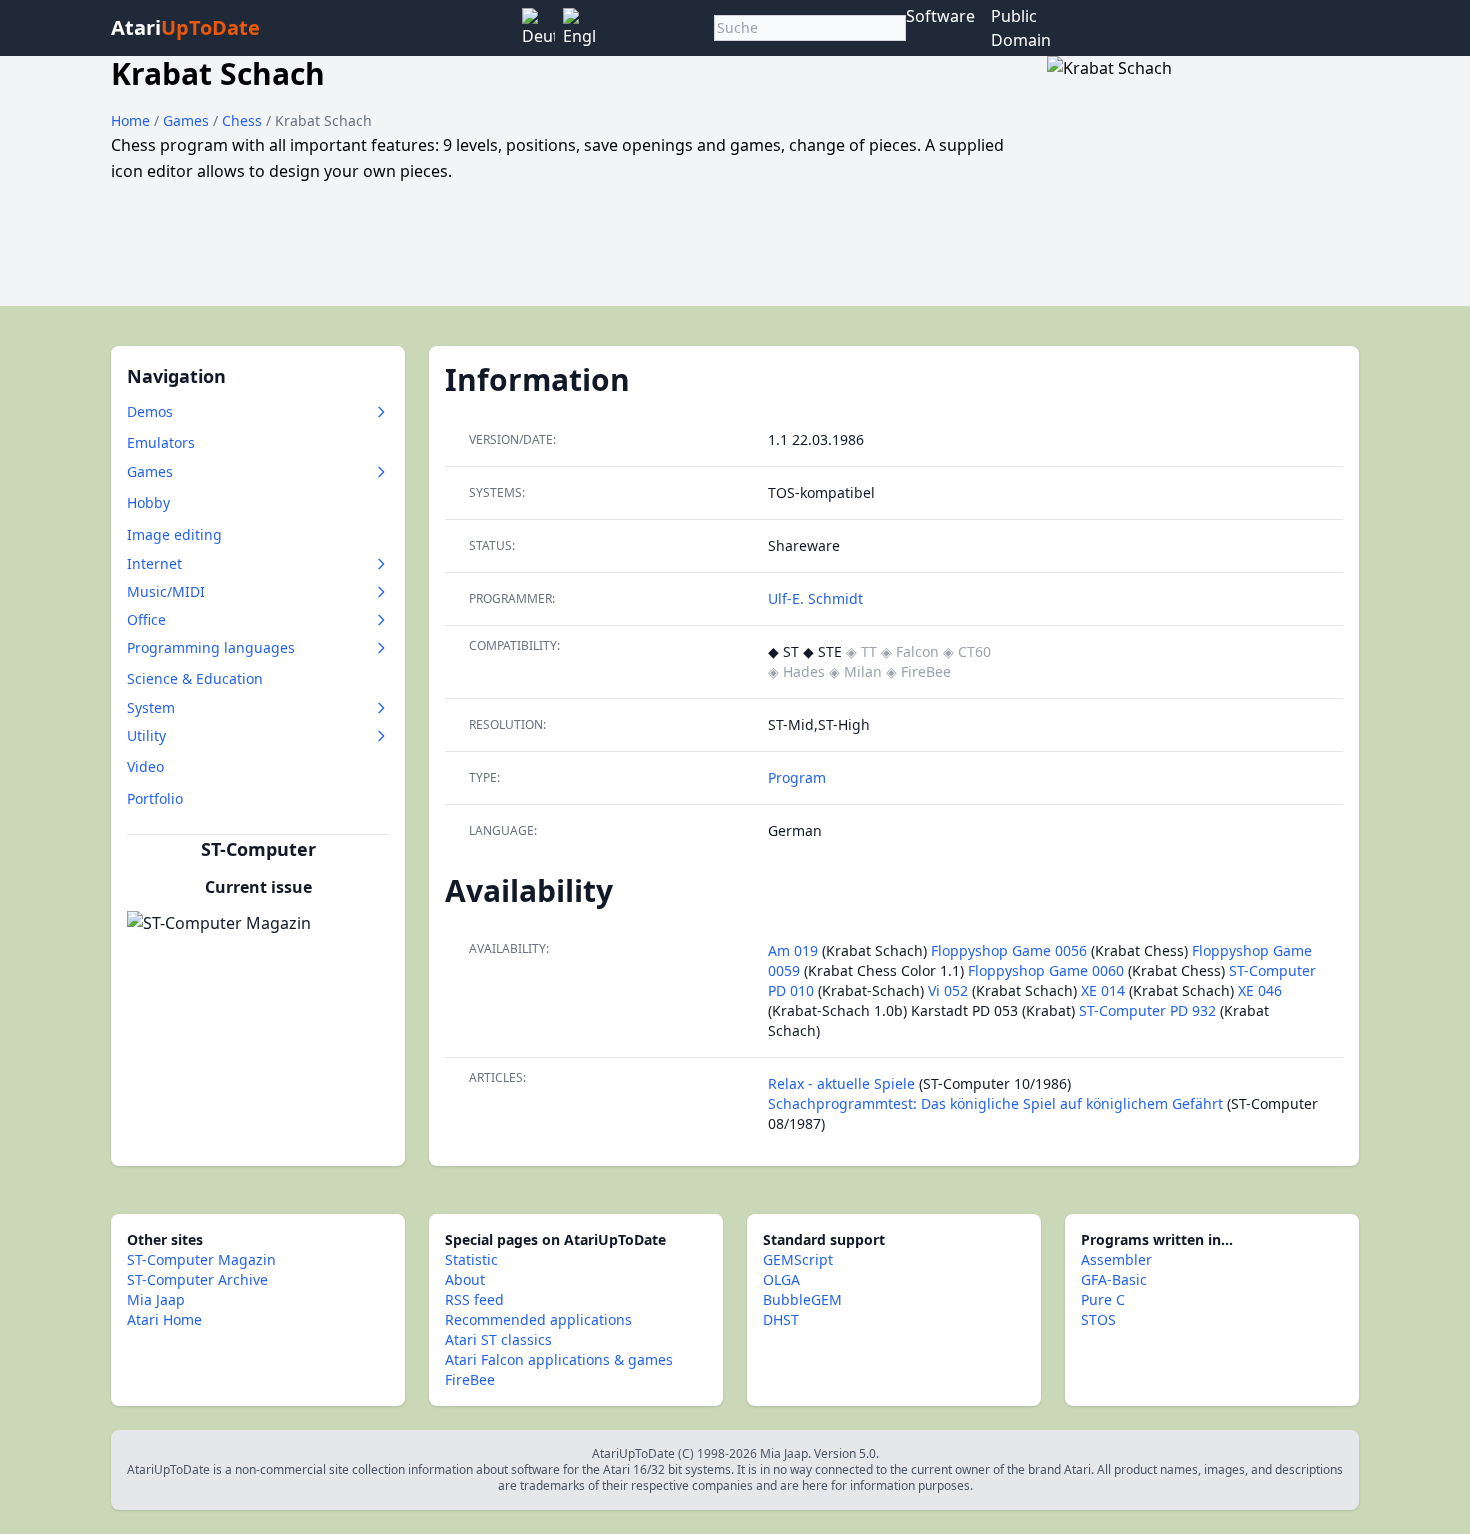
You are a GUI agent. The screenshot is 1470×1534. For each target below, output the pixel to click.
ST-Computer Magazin (201, 1259)
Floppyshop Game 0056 (1009, 950)
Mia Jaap (156, 1299)
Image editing (174, 534)
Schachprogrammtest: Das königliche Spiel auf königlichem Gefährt (995, 1103)
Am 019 (793, 950)
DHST (781, 1319)
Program (797, 777)
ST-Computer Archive (197, 1279)
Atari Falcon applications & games (559, 1359)
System (151, 707)
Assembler (1116, 1259)
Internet (154, 563)
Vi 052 (948, 990)
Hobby (148, 502)
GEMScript (798, 1259)
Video (145, 766)
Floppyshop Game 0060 (1046, 970)
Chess (244, 120)
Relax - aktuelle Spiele (841, 1083)
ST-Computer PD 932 (1147, 1010)
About (465, 1279)
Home (130, 120)
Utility (146, 735)
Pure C (1103, 1299)
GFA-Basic (1114, 1279)
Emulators (161, 442)
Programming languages (211, 647)
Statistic (471, 1259)
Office (146, 619)
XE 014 (1103, 990)
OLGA (781, 1279)
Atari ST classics (498, 1339)
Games (188, 120)
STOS (1098, 1319)
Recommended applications (538, 1319)
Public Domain (1021, 28)
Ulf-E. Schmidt (815, 598)
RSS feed (474, 1299)
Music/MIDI (166, 591)
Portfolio (155, 798)
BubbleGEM (802, 1299)
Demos (150, 411)
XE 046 (1260, 990)
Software (940, 16)
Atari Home (164, 1319)
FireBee (470, 1379)
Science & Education (195, 678)
